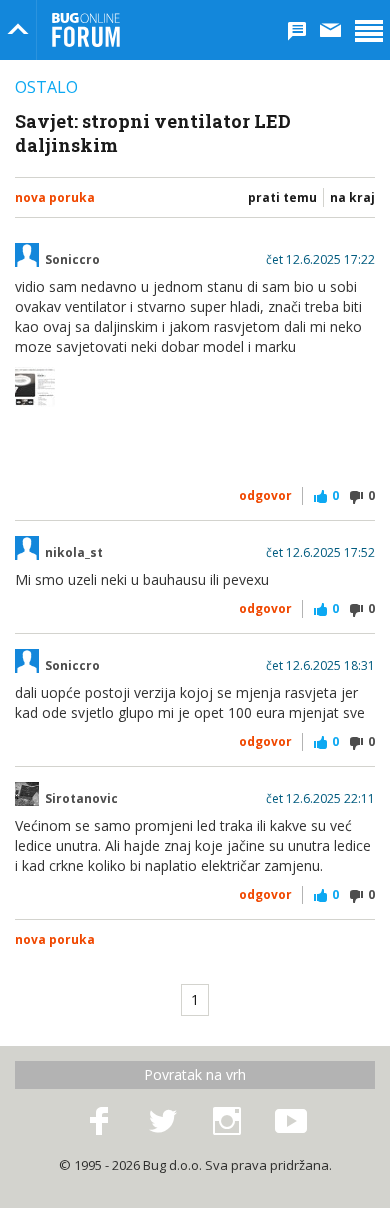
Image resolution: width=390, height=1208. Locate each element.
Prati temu (282, 197)
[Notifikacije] (297, 30)
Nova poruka (55, 197)
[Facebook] (99, 1122)
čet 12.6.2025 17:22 (320, 260)
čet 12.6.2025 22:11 (320, 799)
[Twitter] (163, 1122)
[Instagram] (227, 1122)
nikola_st (74, 553)
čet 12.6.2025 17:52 (320, 553)
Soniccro (72, 260)
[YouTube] (291, 1122)
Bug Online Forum (86, 30)
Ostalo (46, 87)
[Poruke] (331, 30)
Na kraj (352, 197)
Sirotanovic (81, 799)
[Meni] (369, 30)
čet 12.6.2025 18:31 (320, 666)
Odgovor (265, 495)
